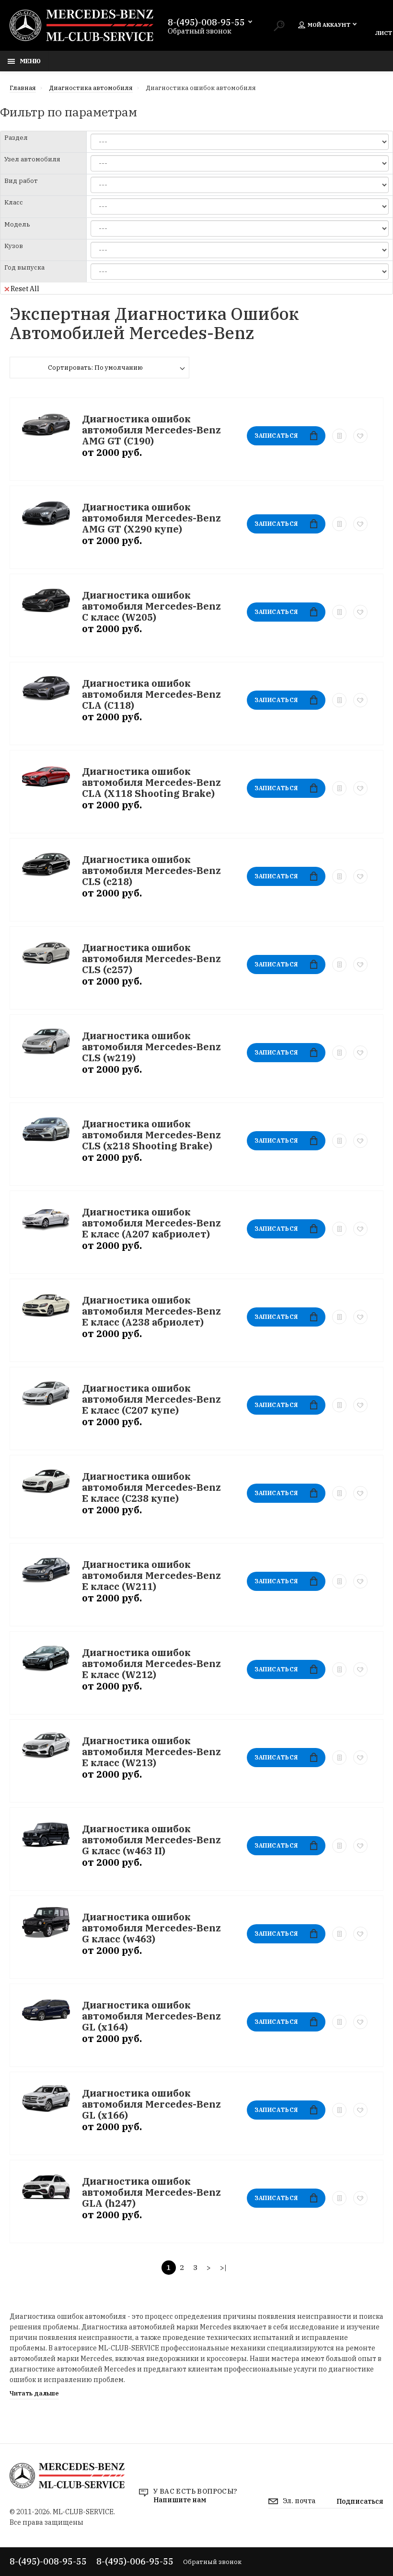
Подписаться (360, 2501)
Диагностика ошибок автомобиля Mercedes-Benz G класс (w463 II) (151, 1840)
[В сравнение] (339, 436)
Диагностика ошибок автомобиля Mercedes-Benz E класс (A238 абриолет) (151, 1311)
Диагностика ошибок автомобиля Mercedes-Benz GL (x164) (151, 2016)
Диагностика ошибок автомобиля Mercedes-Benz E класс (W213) (151, 1752)
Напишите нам (180, 2500)
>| (223, 2267)
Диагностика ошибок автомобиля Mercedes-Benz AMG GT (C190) (151, 430)
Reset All (25, 288)
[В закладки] (360, 436)
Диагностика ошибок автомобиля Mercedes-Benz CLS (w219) (151, 1047)
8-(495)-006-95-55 (135, 2561)
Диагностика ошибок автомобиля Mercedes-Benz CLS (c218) (151, 870)
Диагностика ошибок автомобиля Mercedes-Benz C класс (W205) (151, 606)
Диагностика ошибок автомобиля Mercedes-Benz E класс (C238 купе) (151, 1487)
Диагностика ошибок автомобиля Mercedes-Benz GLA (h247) (151, 2192)
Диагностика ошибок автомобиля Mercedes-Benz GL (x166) (151, 2104)
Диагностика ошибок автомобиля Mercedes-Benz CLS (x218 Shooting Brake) (151, 1135)
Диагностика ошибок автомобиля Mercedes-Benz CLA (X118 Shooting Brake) (151, 782)
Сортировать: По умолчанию (95, 368)
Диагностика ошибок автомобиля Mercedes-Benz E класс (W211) (151, 1575)
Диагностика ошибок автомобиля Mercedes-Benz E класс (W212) (151, 1663)
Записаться (276, 436)
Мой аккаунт (329, 25)
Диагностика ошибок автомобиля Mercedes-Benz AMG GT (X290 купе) (151, 518)
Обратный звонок (200, 31)
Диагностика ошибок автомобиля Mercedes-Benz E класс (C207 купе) (151, 1399)
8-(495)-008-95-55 (206, 23)
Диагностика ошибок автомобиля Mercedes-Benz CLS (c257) (151, 959)
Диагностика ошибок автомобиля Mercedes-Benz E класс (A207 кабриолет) (151, 1223)
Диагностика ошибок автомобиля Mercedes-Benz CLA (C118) (151, 694)
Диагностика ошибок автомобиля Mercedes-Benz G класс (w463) (151, 1928)
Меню (30, 61)
